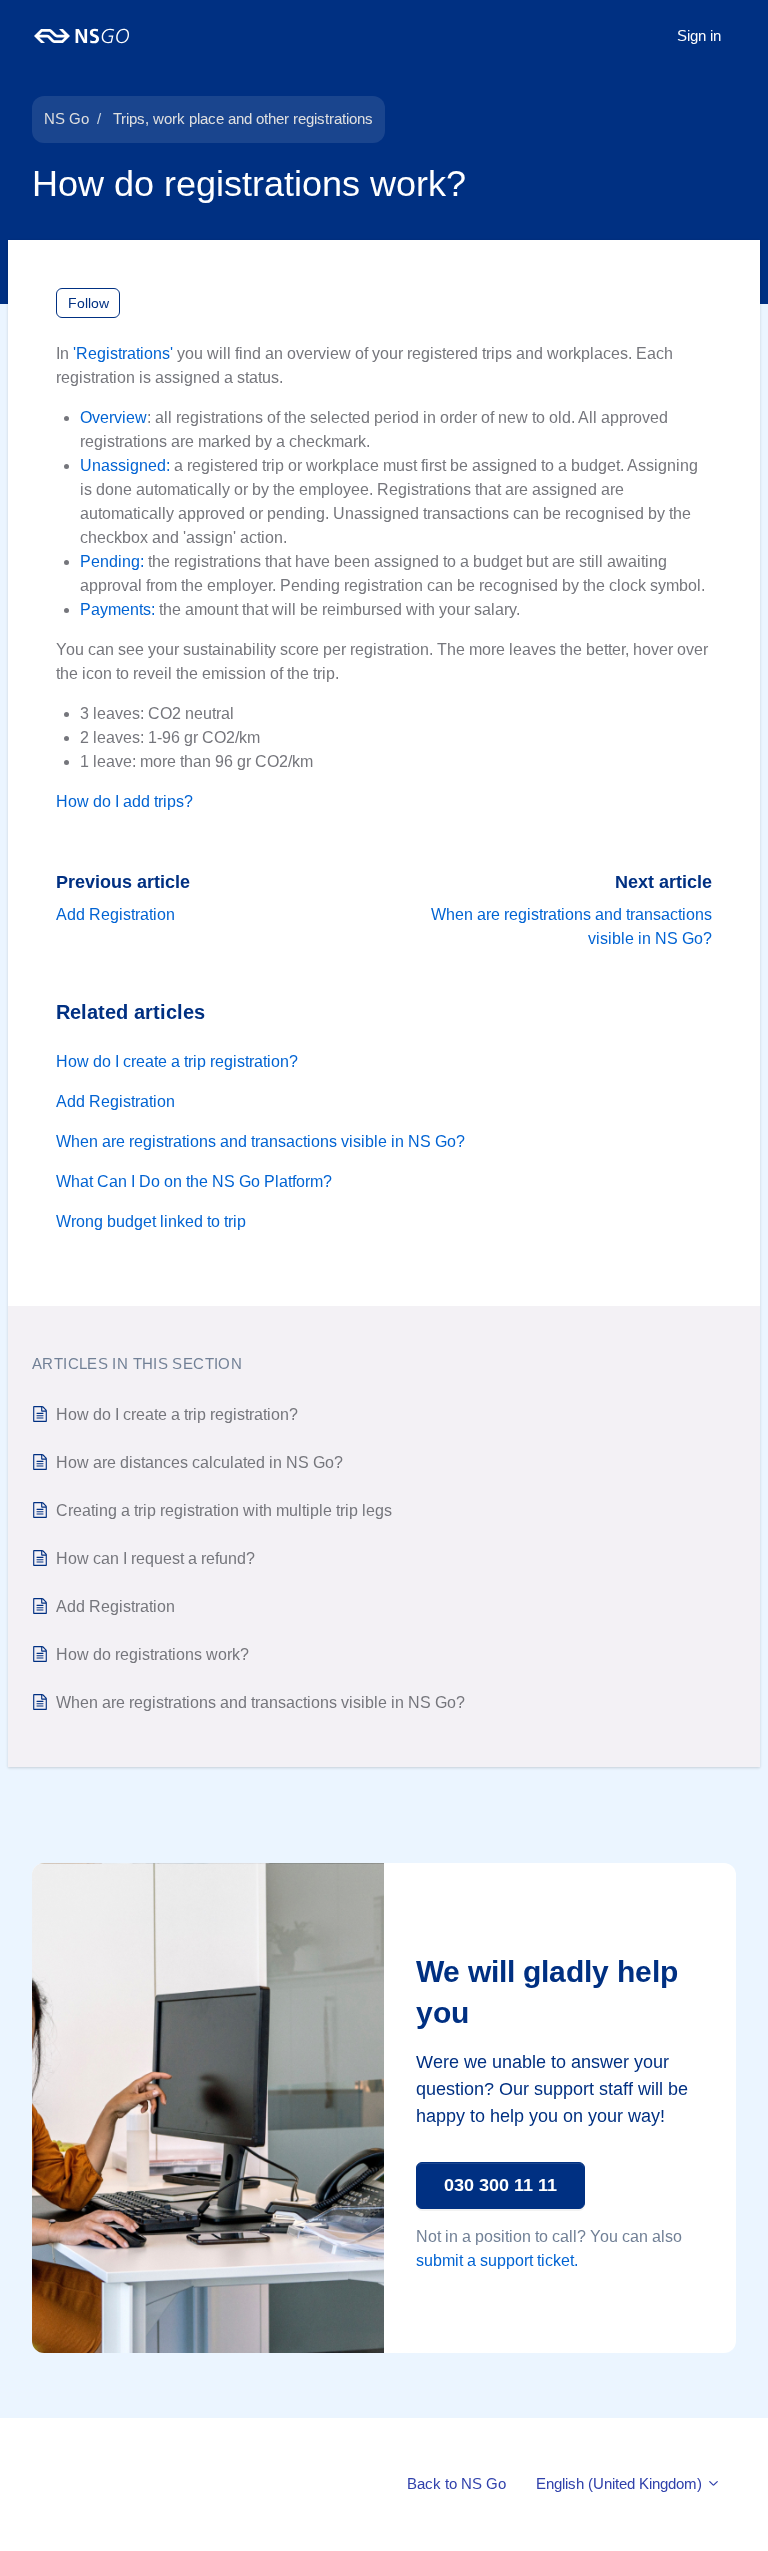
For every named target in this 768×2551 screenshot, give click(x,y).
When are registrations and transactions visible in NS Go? (260, 1141)
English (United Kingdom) (621, 2483)
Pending (110, 561)
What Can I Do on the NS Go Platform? (194, 1181)
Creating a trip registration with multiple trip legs (224, 1510)
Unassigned (123, 465)
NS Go (66, 118)
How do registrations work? (152, 1654)
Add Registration (115, 914)
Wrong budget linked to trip (151, 1221)
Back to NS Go (456, 2483)
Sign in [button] (699, 35)
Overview (113, 417)
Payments (115, 609)
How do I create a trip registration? (177, 1061)
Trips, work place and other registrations (243, 118)
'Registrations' (123, 353)
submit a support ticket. (497, 2260)
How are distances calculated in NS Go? (199, 1462)
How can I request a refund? (155, 1558)
